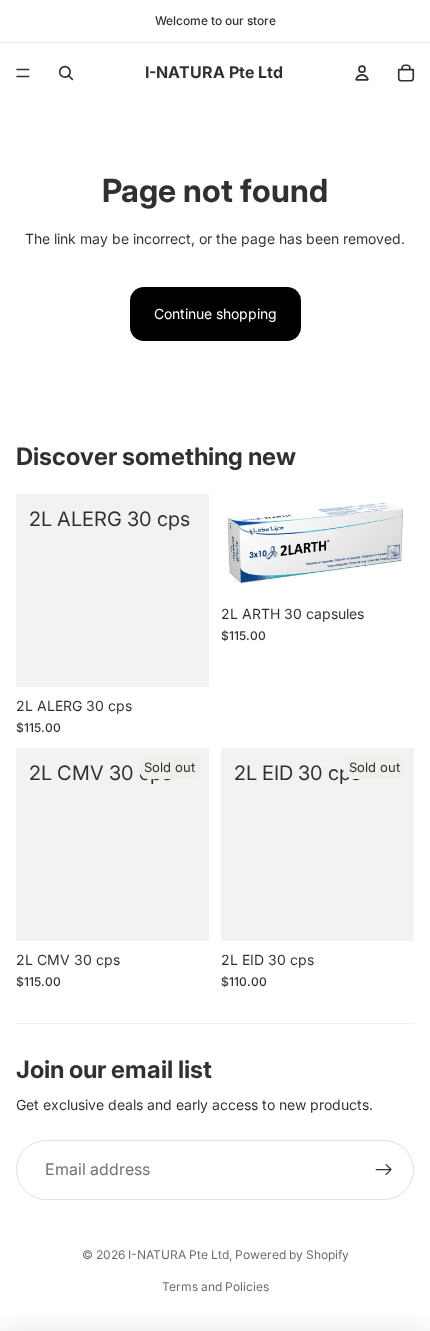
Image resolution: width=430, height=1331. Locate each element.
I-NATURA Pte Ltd (178, 1254)
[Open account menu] (362, 73)
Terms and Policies (215, 1286)
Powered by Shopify (292, 1254)
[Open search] (66, 73)
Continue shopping (215, 313)
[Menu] (23, 73)
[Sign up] (384, 1170)
